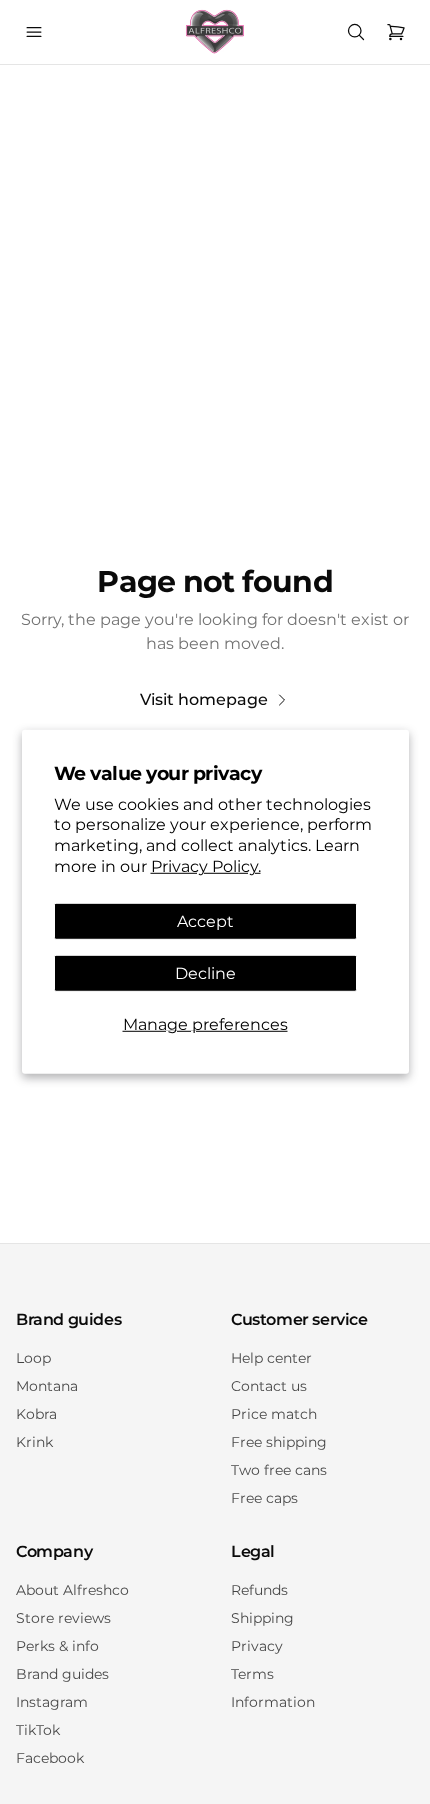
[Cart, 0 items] (396, 32)
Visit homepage (204, 699)
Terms (252, 1674)
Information (273, 1702)
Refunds (259, 1590)
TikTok (38, 1730)
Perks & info (57, 1646)
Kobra (36, 1414)
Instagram (52, 1702)
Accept (205, 921)
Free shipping (279, 1442)
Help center (271, 1358)
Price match (274, 1414)
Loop (33, 1358)
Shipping (262, 1618)
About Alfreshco (72, 1590)
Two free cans (279, 1470)
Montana (47, 1386)
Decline (205, 973)
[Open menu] (34, 32)
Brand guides (62, 1674)
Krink (34, 1442)
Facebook (50, 1758)
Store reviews (63, 1618)
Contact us (269, 1386)
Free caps (264, 1498)
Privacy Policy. (206, 866)
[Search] (356, 32)
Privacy (257, 1646)
